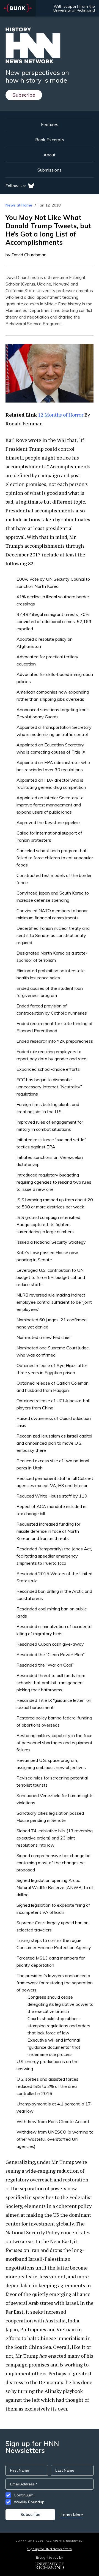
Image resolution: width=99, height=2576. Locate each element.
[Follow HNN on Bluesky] (31, 186)
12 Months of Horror (61, 415)
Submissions (50, 170)
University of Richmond (74, 10)
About (50, 155)
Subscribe (24, 95)
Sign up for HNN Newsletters (49, 2549)
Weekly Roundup (29, 2502)
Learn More (72, 2515)
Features (50, 124)
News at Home (19, 205)
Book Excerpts (50, 140)
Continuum (24, 2495)
